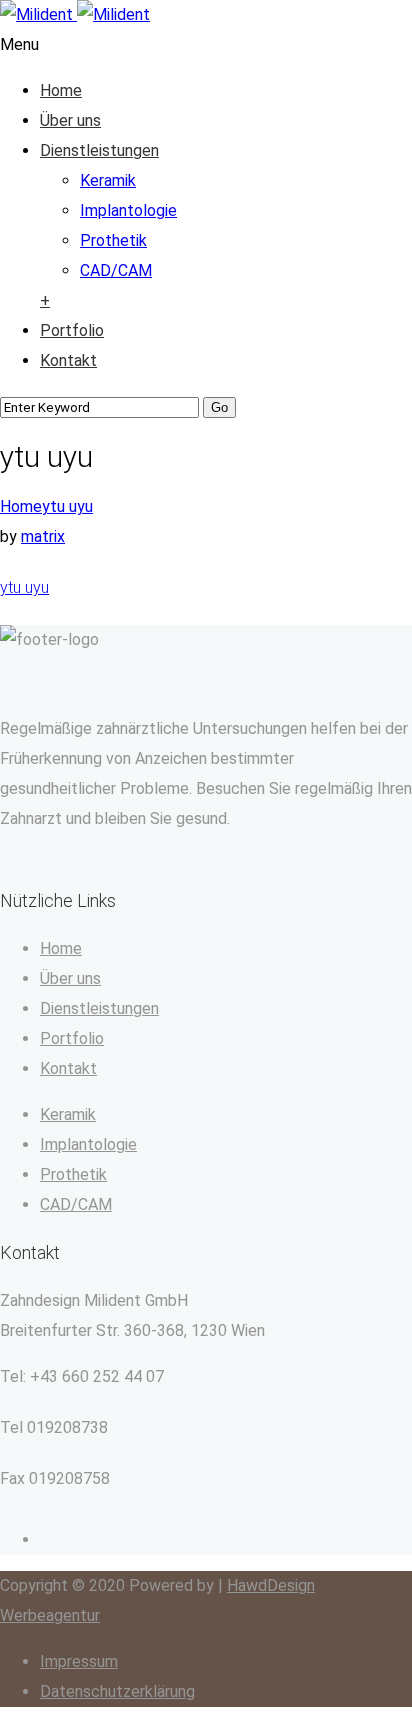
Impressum (79, 1661)
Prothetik (113, 240)
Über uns (70, 120)
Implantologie (128, 210)
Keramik (108, 180)
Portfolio (72, 330)
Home (61, 90)
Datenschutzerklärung (117, 1691)
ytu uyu (67, 506)
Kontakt (68, 360)
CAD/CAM (116, 270)
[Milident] (75, 14)
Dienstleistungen (99, 150)
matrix (43, 536)
